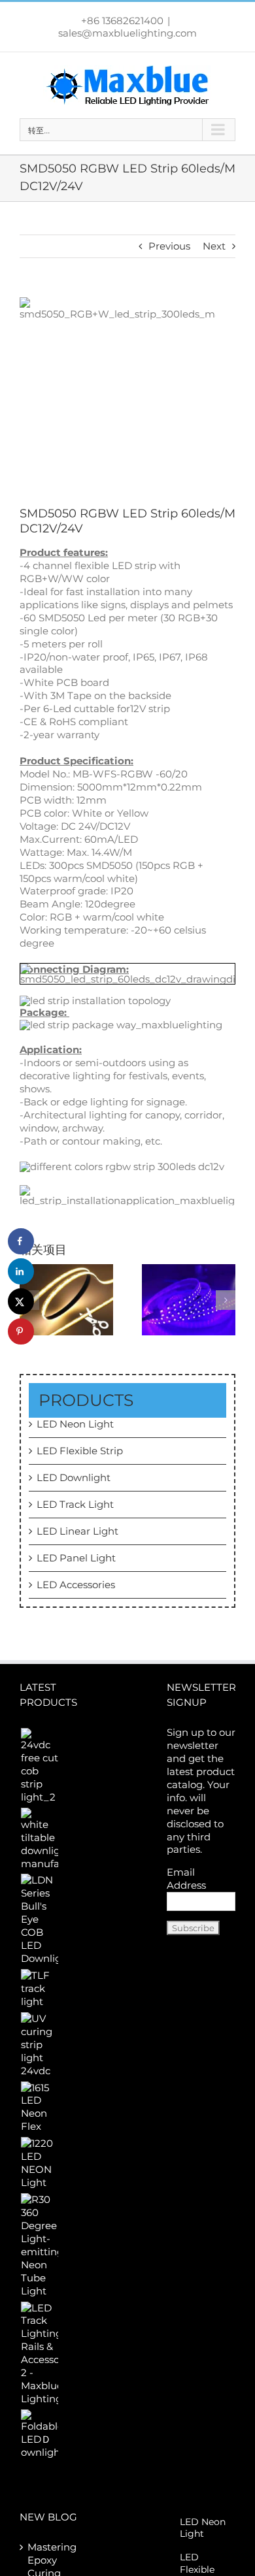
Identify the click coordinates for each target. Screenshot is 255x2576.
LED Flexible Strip (80, 1451)
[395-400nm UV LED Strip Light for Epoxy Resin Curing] (189, 1298)
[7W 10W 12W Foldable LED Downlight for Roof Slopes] (39, 2434)
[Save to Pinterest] (21, 1331)
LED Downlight (74, 1477)
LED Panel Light (76, 1558)
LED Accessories (76, 1585)
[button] (226, 1300)
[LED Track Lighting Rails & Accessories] (39, 2354)
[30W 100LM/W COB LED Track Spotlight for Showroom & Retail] (39, 1989)
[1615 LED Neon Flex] (39, 2108)
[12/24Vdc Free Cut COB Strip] (66, 1298)
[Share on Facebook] (21, 1241)
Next (214, 246)
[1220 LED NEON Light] (39, 2163)
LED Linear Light (77, 1531)
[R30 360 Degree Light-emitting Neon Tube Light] (39, 2245)
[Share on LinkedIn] (21, 1271)
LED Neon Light (75, 1424)
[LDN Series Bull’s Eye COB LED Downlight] (39, 1919)
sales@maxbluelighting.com (127, 33)
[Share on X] (21, 1301)
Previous (169, 246)
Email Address (186, 1879)
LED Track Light (75, 1504)
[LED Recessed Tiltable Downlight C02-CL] (39, 1839)
